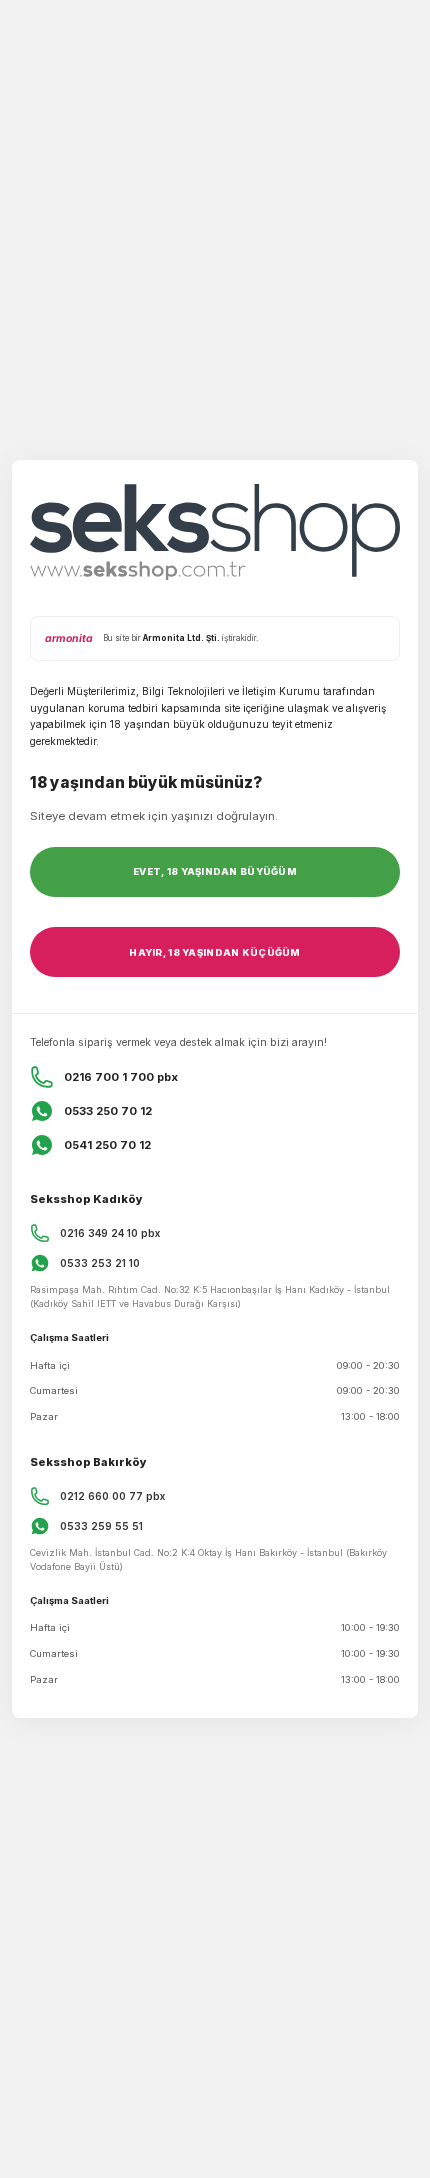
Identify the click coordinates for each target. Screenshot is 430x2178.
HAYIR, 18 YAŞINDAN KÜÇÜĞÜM (214, 952)
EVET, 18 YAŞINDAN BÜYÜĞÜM (215, 871)
